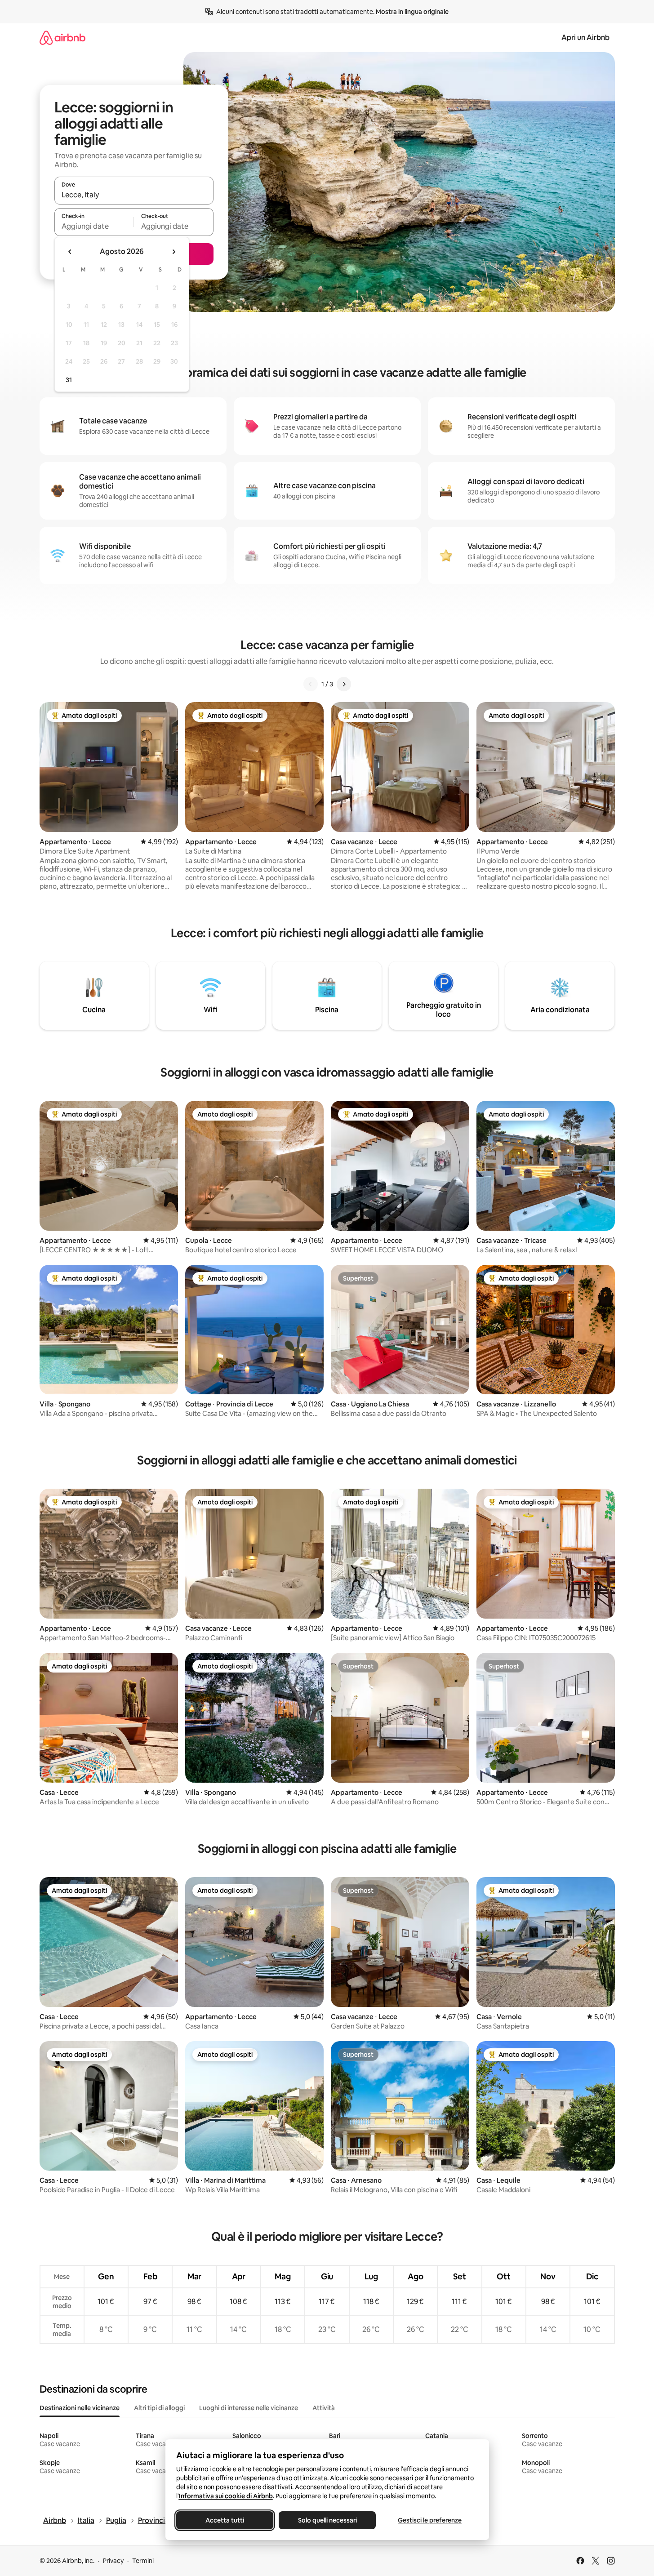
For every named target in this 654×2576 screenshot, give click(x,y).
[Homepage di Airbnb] (62, 38)
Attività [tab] (324, 2408)
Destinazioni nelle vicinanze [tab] (80, 2408)
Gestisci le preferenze (430, 2520)
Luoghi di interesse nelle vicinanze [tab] (249, 2408)
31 (69, 380)
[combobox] (134, 195)
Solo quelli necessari (327, 2520)
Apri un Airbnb (585, 38)
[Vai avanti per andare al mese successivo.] (174, 252)
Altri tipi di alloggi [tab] (159, 2408)
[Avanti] (344, 684)
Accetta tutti (225, 2520)
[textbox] (94, 226)
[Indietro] (311, 684)
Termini (143, 2561)
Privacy (113, 2561)
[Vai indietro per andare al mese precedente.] (70, 252)
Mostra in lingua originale (412, 12)
